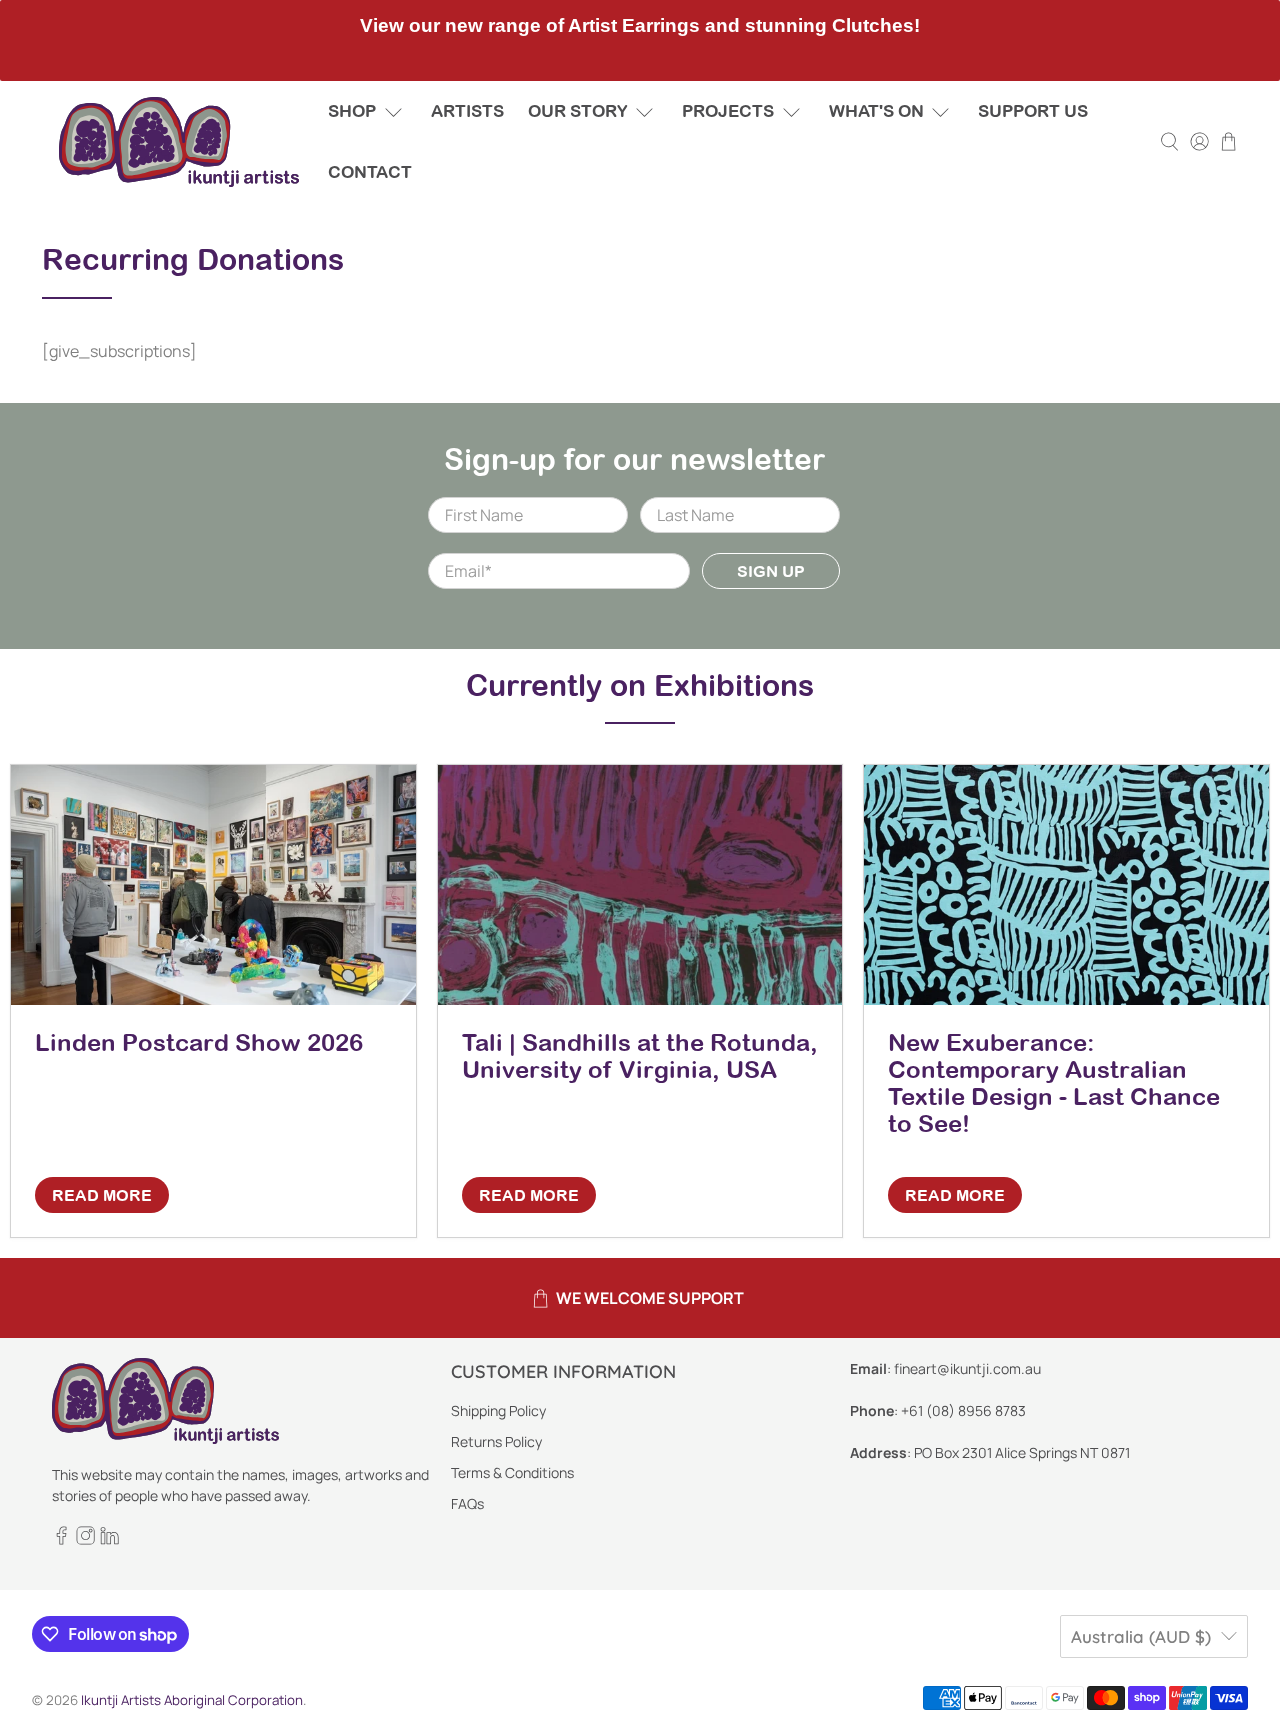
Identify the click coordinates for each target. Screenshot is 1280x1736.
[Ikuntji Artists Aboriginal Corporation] (179, 142)
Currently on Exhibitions (640, 685)
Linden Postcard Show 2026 (199, 1042)
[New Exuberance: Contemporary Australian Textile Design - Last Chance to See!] (1066, 885)
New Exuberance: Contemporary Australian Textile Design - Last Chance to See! (1054, 1082)
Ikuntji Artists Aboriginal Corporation (192, 1700)
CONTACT (370, 172)
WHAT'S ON (876, 111)
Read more (102, 1195)
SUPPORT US (1033, 111)
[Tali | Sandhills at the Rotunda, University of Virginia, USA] (640, 885)
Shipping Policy (498, 1410)
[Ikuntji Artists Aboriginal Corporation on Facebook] (61, 1539)
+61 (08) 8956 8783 (963, 1410)
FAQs (467, 1503)
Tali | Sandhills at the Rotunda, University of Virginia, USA (640, 1055)
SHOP (352, 111)
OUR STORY (578, 111)
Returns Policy (496, 1441)
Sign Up (771, 571)
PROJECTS (728, 111)
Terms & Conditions (512, 1472)
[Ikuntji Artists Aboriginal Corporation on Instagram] (85, 1539)
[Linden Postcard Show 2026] (213, 885)
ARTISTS (467, 111)
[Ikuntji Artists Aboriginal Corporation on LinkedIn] (109, 1539)
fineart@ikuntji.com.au (967, 1368)
